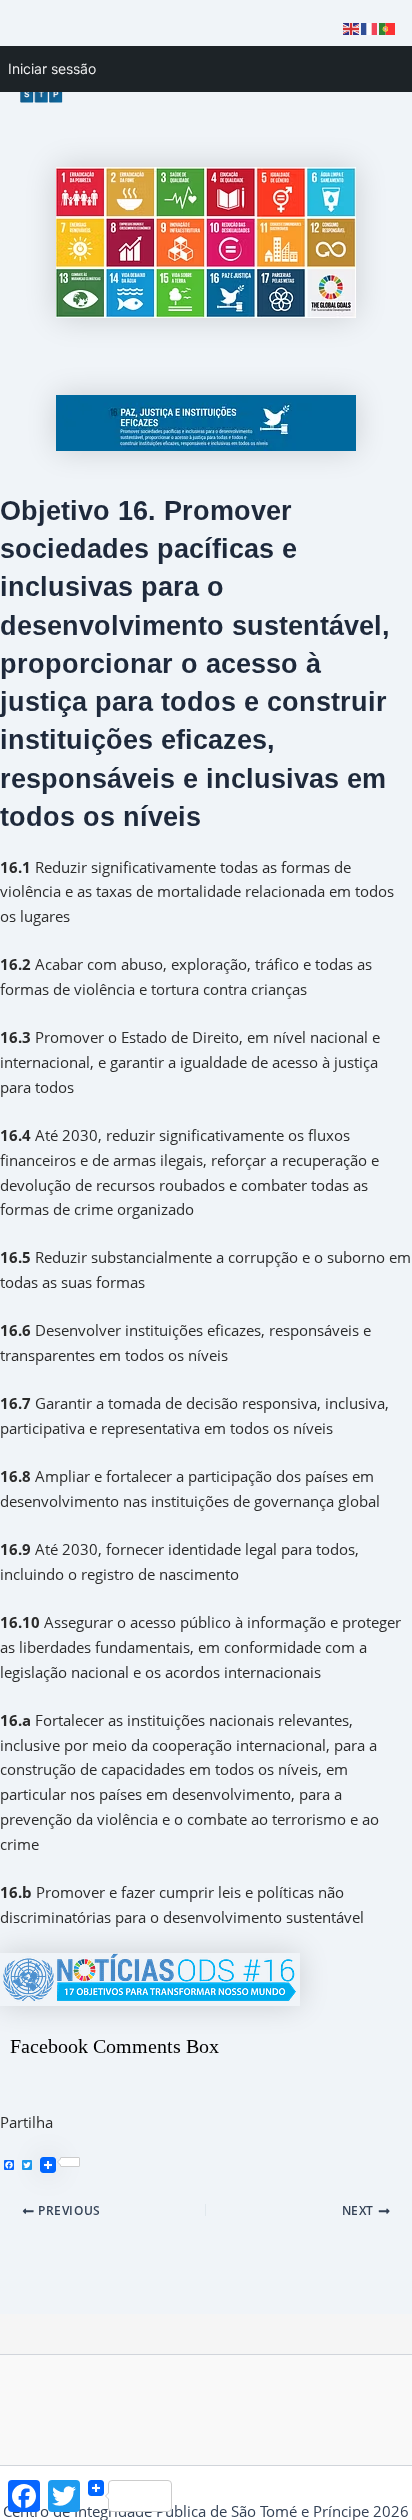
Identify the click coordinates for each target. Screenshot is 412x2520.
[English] (352, 27)
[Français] (370, 27)
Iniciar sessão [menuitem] (52, 68)
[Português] (388, 27)
